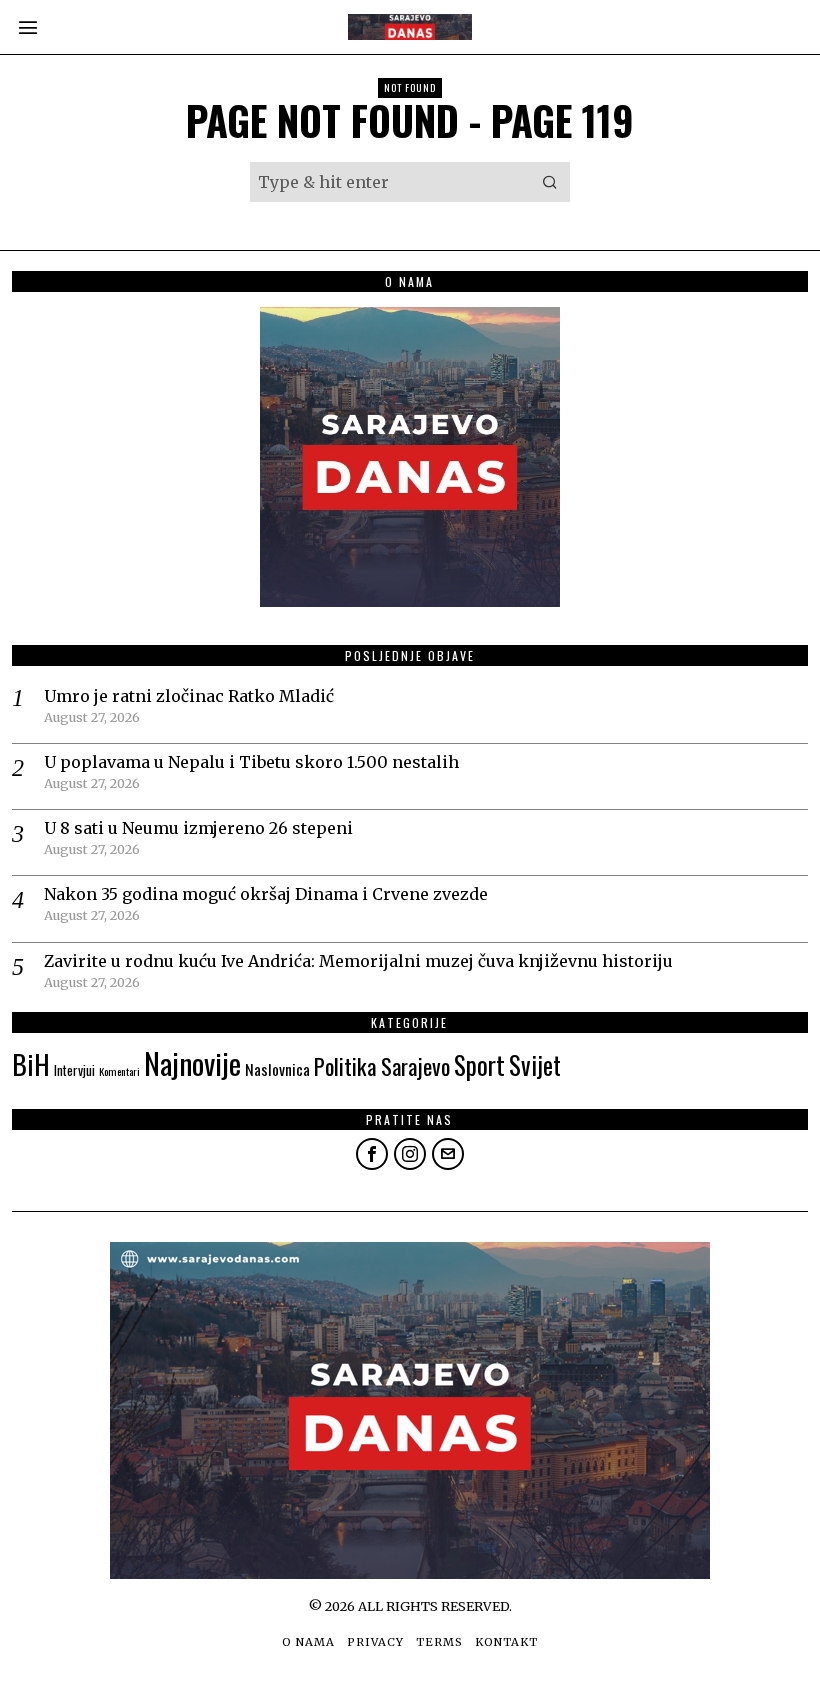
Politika (345, 1066)
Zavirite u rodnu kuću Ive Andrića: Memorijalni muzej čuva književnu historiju (358, 961)
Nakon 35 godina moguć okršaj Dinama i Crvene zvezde (266, 894)
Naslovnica (277, 1069)
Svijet (535, 1064)
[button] (550, 182)
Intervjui (74, 1070)
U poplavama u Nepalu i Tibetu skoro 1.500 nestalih (251, 762)
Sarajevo (415, 1065)
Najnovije (192, 1062)
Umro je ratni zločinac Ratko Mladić (189, 696)
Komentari (119, 1071)
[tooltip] (372, 1154)
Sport (479, 1064)
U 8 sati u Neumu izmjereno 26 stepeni (198, 828)
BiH (31, 1063)
